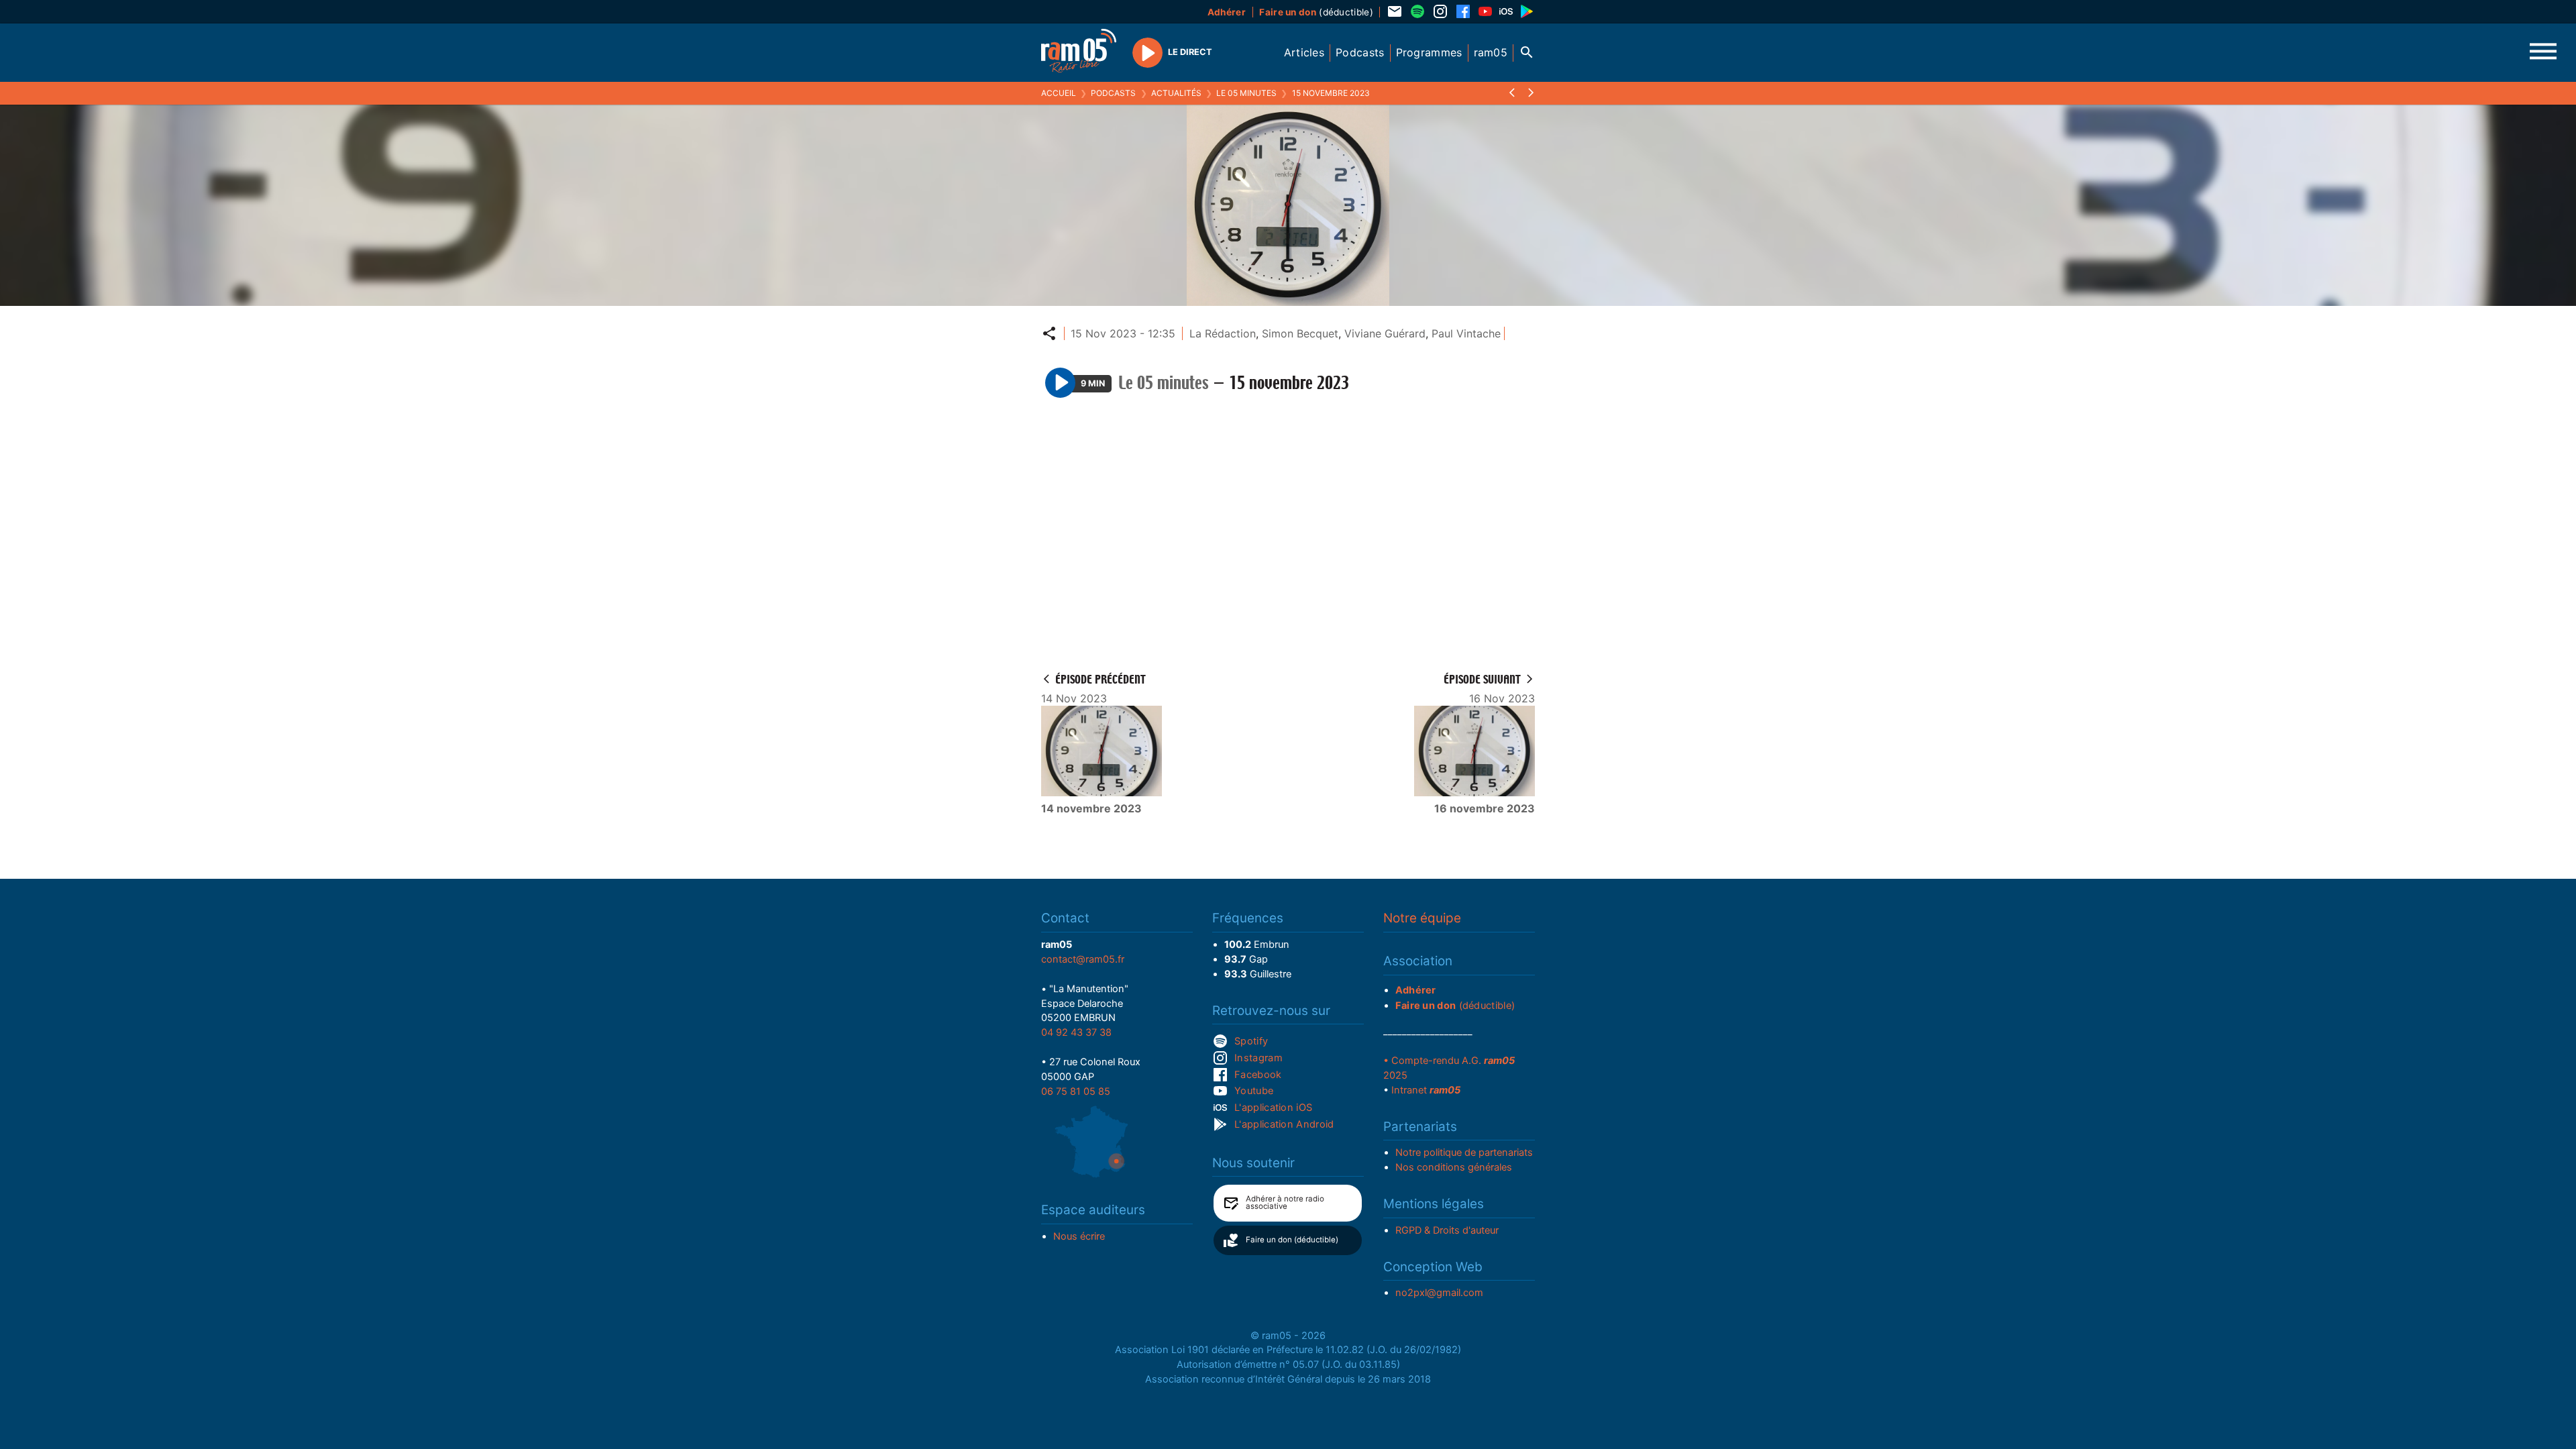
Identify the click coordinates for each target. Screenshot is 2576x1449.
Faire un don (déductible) (1292, 1240)
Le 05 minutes (1246, 93)
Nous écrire (1079, 1236)
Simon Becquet (1300, 333)
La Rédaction (1223, 333)
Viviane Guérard (1385, 333)
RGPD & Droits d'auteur (1447, 1230)
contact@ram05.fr (1083, 959)
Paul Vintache (1466, 333)
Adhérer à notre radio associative (1285, 1203)
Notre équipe (1422, 918)
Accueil (1059, 93)
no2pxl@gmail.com (1439, 1293)
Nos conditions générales (1454, 1167)
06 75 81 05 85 (1076, 1091)
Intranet (1426, 1090)
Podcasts (1113, 93)
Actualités (1176, 93)
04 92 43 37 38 (1076, 1032)
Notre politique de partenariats (1464, 1152)
